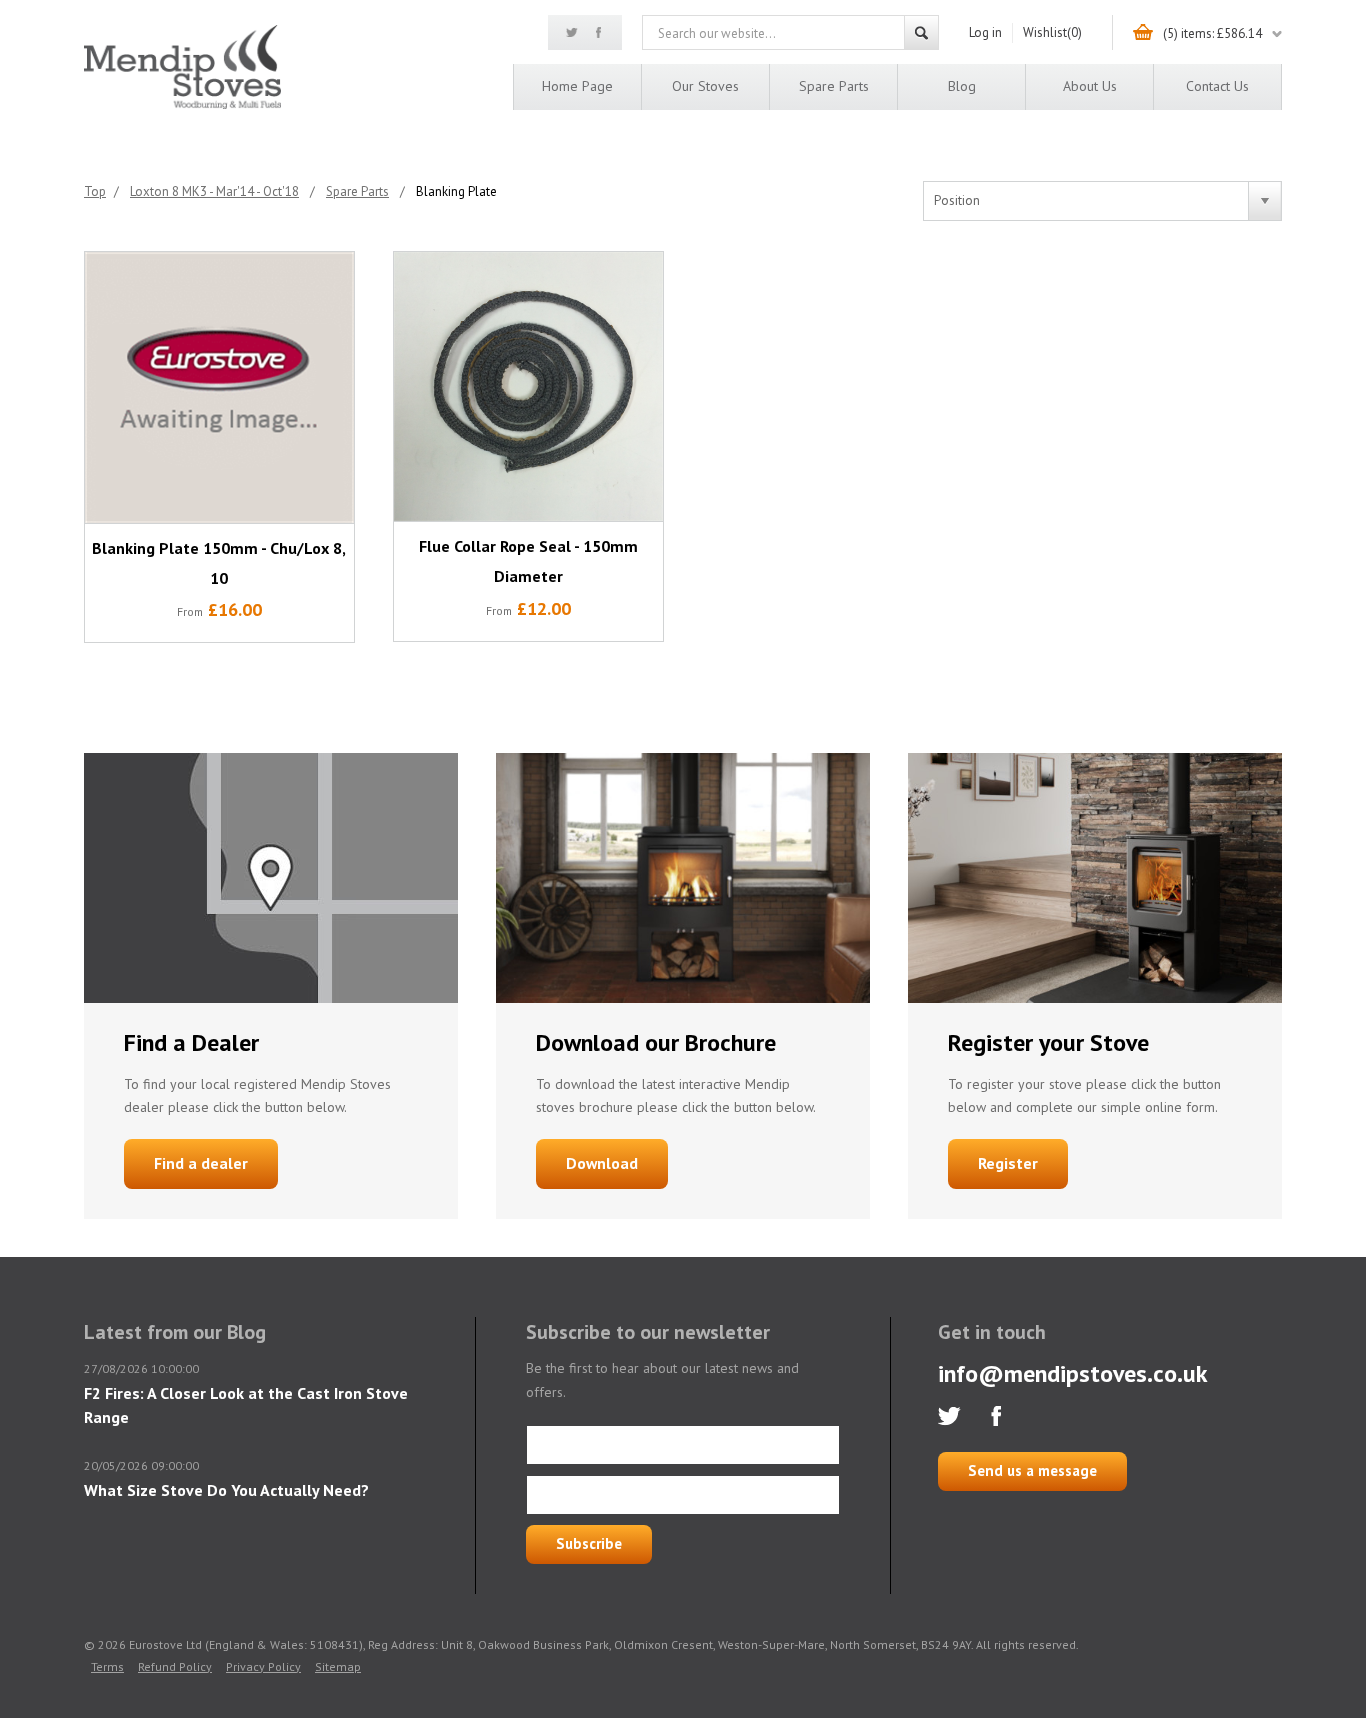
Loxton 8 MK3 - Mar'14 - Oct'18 (214, 191)
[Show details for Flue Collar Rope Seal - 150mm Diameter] (528, 386)
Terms (107, 1666)
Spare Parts (834, 86)
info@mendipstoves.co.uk (1073, 1373)
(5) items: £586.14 (1212, 33)
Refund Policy (175, 1666)
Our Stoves (705, 86)
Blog (962, 86)
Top (95, 191)
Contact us (1217, 86)
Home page (577, 86)
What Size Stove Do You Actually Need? (226, 1490)
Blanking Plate (456, 191)
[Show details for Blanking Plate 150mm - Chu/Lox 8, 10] (219, 387)
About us (1090, 86)
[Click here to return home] (182, 105)
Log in (985, 32)
